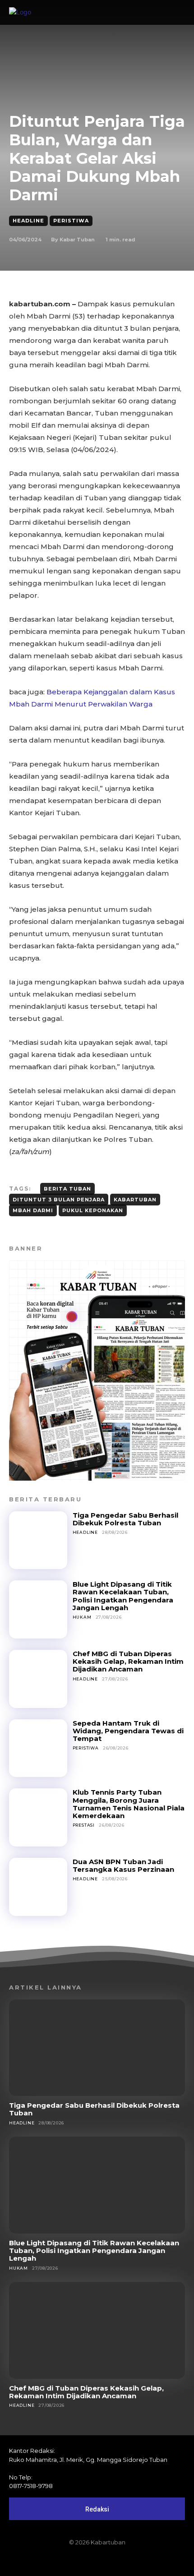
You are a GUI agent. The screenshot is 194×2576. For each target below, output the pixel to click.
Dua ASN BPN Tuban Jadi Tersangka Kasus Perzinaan (123, 1865)
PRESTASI (84, 1825)
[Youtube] (128, 2561)
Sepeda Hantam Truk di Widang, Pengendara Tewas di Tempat (128, 1731)
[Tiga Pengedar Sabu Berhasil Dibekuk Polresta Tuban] (38, 1540)
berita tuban (67, 1189)
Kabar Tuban (77, 240)
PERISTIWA (71, 221)
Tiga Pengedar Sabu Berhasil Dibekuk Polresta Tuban (125, 1519)
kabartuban (135, 1200)
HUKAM (82, 1617)
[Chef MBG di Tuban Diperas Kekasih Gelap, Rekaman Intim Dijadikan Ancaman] (38, 1679)
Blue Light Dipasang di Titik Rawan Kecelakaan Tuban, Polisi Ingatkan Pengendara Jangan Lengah (123, 1596)
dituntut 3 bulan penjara (59, 1200)
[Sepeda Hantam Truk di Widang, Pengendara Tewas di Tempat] (38, 1748)
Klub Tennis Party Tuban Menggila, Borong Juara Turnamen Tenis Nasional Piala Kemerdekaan (129, 1804)
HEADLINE (28, 221)
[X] (112, 2561)
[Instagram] (82, 2561)
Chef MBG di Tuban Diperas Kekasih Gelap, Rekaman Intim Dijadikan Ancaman (128, 1662)
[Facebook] (66, 2561)
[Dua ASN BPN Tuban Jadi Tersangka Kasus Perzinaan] (38, 1887)
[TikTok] (97, 2561)
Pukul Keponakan (93, 1210)
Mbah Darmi (33, 1210)
